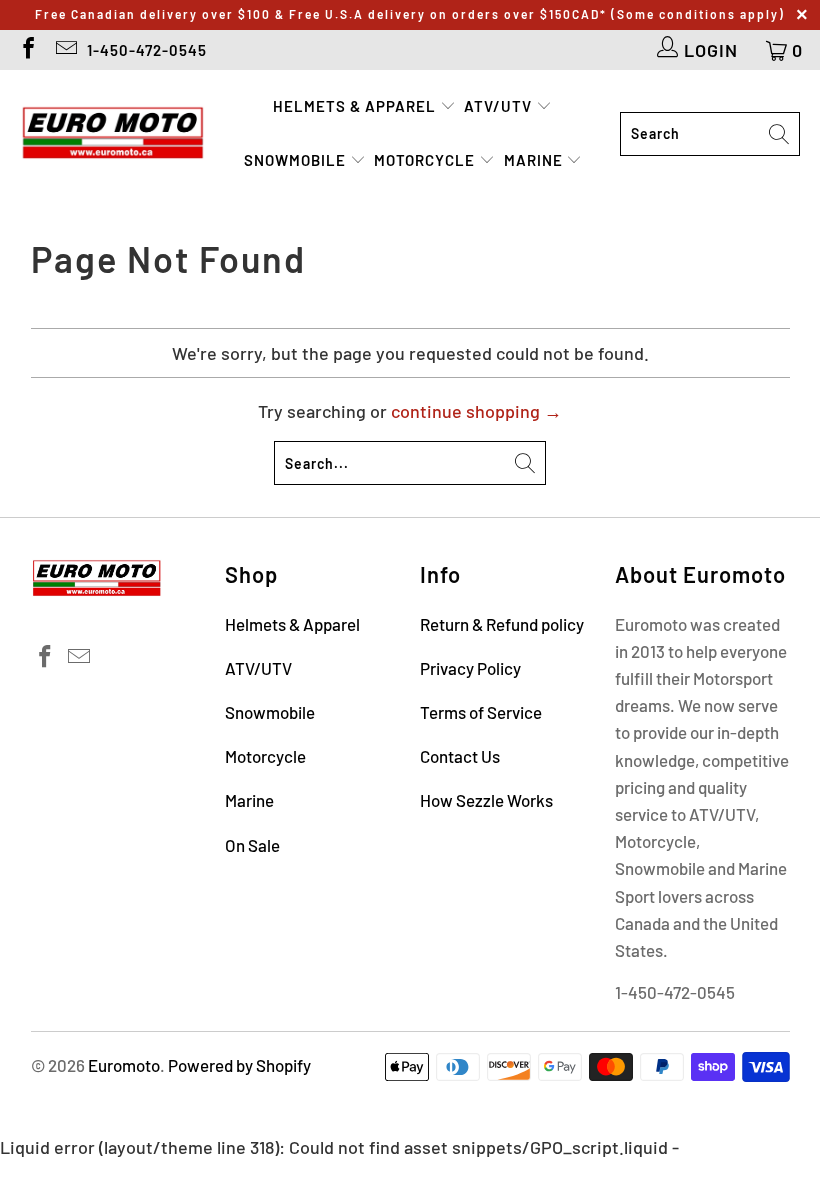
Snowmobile (297, 160)
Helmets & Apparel (356, 106)
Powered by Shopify (239, 1065)
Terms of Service (481, 712)
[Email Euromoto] (65, 50)
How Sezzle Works (486, 800)
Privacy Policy (470, 668)
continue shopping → (476, 411)
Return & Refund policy (502, 624)
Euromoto (124, 1065)
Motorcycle (426, 160)
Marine (535, 160)
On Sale (252, 845)
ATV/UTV (500, 106)
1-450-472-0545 (147, 50)
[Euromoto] (112, 134)
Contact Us (460, 756)
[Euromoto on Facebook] (27, 50)
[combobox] (710, 134)
